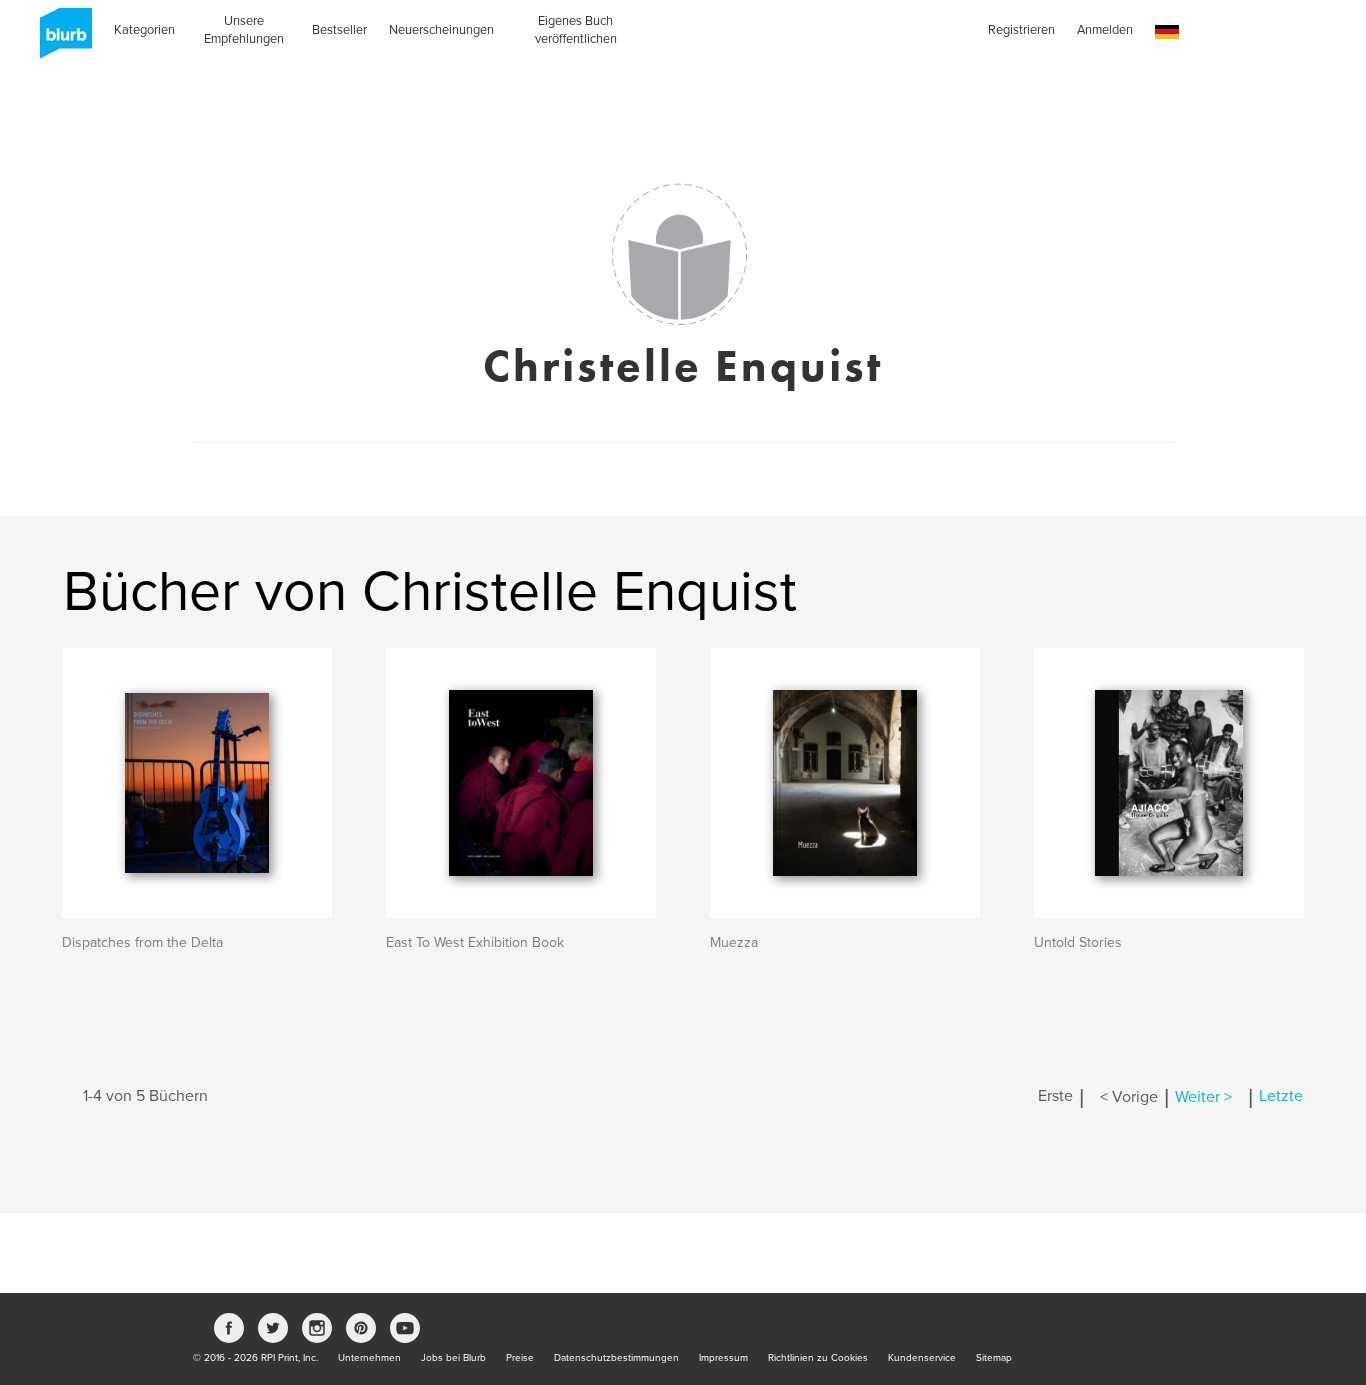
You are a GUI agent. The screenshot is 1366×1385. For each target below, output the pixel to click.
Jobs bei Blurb (453, 1358)
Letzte (1281, 1097)
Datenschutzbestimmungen (616, 1358)
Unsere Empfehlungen (244, 30)
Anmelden (1105, 30)
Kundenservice (922, 1358)
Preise (520, 1358)
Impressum (723, 1358)
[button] (1167, 32)
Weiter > (1203, 1097)
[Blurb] (60, 40)
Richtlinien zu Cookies (818, 1358)
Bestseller (339, 30)
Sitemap (994, 1358)
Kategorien (144, 30)
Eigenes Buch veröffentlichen (576, 30)
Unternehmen (369, 1358)
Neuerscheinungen (441, 30)
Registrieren (1021, 30)
